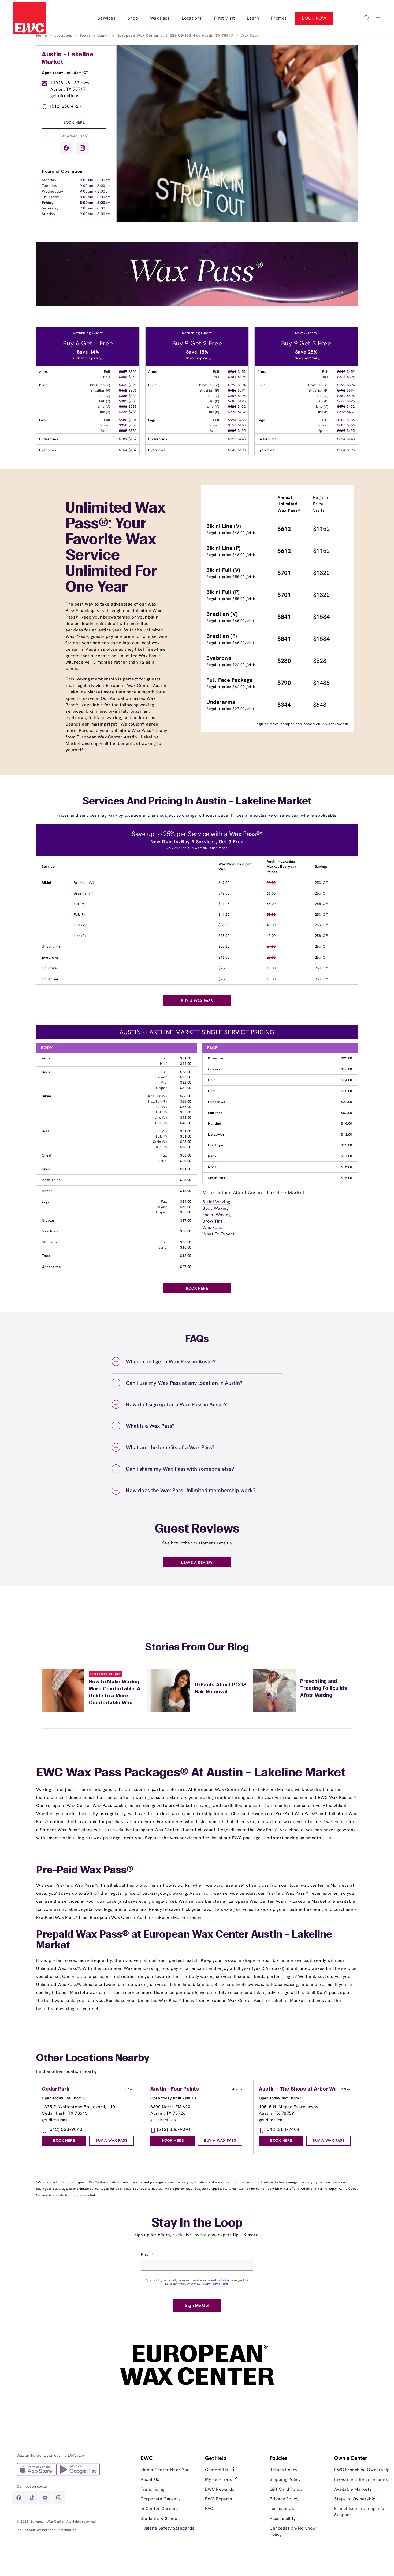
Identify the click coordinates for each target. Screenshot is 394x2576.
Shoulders (50, 1231)
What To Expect (218, 1234)
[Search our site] (366, 18)
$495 (242, 396)
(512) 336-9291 (174, 2129)
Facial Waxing (217, 1215)
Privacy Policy (284, 2499)
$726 (232, 385)
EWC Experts (219, 2499)
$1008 (340, 420)
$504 (133, 420)
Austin (105, 35)
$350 (123, 425)
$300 (133, 425)
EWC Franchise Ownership (362, 2470)
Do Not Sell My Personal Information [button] (47, 2530)
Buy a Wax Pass (74, 136)
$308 (123, 377)
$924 (232, 420)
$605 (232, 396)
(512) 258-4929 (66, 106)
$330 (133, 396)
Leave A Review (197, 1562)
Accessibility (283, 2518)
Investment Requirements (361, 2479)
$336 (123, 406)
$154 (123, 450)
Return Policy (284, 2470)
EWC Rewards (220, 2489)
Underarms (51, 946)
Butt (45, 1131)
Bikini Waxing (216, 1202)
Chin (212, 1080)
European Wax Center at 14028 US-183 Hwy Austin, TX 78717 (176, 35)
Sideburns (216, 1178)
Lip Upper (50, 979)
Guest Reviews (197, 1529)
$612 (341, 372)
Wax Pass (212, 1228)
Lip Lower (50, 968)
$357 (123, 372)
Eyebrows (50, 957)
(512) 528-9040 (66, 2129)
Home (42, 35)
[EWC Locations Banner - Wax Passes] (197, 305)
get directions (65, 96)
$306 (133, 372)
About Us (150, 2479)
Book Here (74, 122)
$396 (133, 385)
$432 (242, 406)
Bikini (47, 883)
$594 (242, 385)
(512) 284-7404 (283, 2129)
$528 (232, 406)
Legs (46, 1201)
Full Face (215, 1113)
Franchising (153, 2489)
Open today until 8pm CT (65, 73)
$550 (232, 425)
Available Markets (353, 2489)
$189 (123, 439)
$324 (341, 439)
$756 (242, 420)
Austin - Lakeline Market (68, 58)
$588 (123, 420)
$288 (133, 406)
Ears (212, 1091)
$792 (341, 385)
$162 (133, 439)
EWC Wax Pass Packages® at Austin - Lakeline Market (191, 1773)
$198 (242, 450)
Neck (212, 1156)
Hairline (215, 1123)
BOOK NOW (314, 18)
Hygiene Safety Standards (167, 2528)
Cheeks (214, 1069)
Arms (46, 1058)
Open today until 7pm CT (174, 2098)
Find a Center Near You (165, 2470)
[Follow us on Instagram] (82, 148)
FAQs (210, 2509)
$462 (123, 385)
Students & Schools (161, 2518)
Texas (86, 35)
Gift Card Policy (286, 2489)
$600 (341, 425)
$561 (232, 372)
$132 (133, 450)
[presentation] (169, 2493)
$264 (133, 377)
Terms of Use (283, 2509)
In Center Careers (159, 2509)
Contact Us (217, 2470)
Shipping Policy (285, 2479)
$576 (341, 406)
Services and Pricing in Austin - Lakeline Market (197, 802)
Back (46, 1072)
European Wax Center (48, 2522)
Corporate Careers (161, 2499)
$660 (341, 396)
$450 (242, 425)
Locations (64, 35)
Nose (212, 1167)
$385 (123, 396)
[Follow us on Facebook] (66, 148)
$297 (232, 439)
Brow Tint (216, 1058)
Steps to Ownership (355, 2499)
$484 (232, 377)
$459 (242, 372)
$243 (242, 439)
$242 (232, 450)
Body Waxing (216, 1208)
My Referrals (219, 2479)
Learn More (218, 848)
